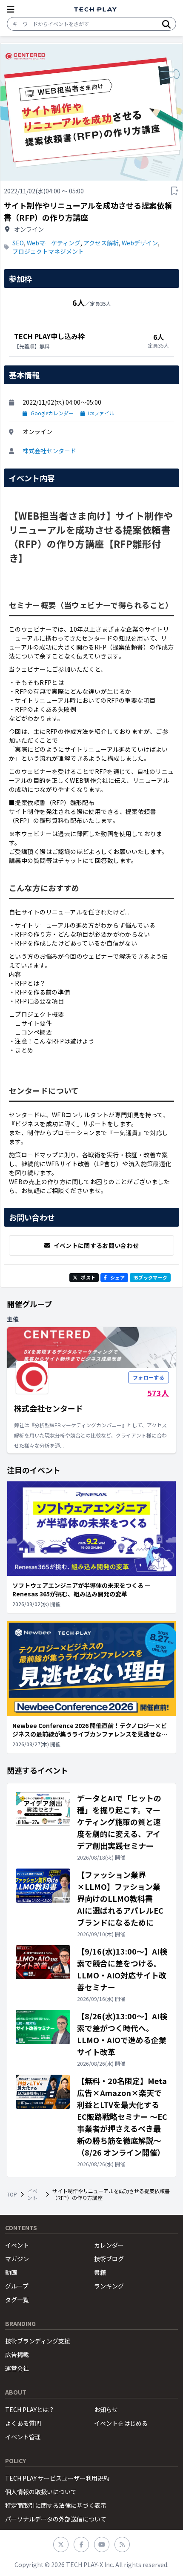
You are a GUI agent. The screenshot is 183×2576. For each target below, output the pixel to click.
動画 (11, 2272)
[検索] (166, 24)
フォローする (149, 1377)
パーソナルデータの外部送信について (56, 2519)
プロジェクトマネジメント (48, 251)
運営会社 (17, 2368)
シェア (117, 1277)
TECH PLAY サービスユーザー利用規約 (57, 2478)
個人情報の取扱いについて (41, 2492)
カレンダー (109, 2245)
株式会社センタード (49, 451)
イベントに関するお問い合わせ (96, 1245)
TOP (12, 2194)
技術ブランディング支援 (38, 2341)
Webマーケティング (54, 243)
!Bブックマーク (150, 1277)
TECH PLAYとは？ (30, 2409)
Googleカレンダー (52, 413)
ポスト (88, 1277)
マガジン (17, 2259)
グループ (17, 2286)
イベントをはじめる (121, 2423)
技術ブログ (109, 2259)
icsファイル (101, 413)
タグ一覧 (17, 2300)
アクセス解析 (101, 243)
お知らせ (106, 2409)
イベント (32, 2194)
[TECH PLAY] (95, 10)
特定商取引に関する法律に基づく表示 (56, 2505)
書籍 (100, 2272)
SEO (18, 243)
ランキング (109, 2286)
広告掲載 (17, 2355)
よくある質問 (23, 2423)
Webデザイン (140, 243)
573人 (158, 1393)
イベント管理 (23, 2437)
